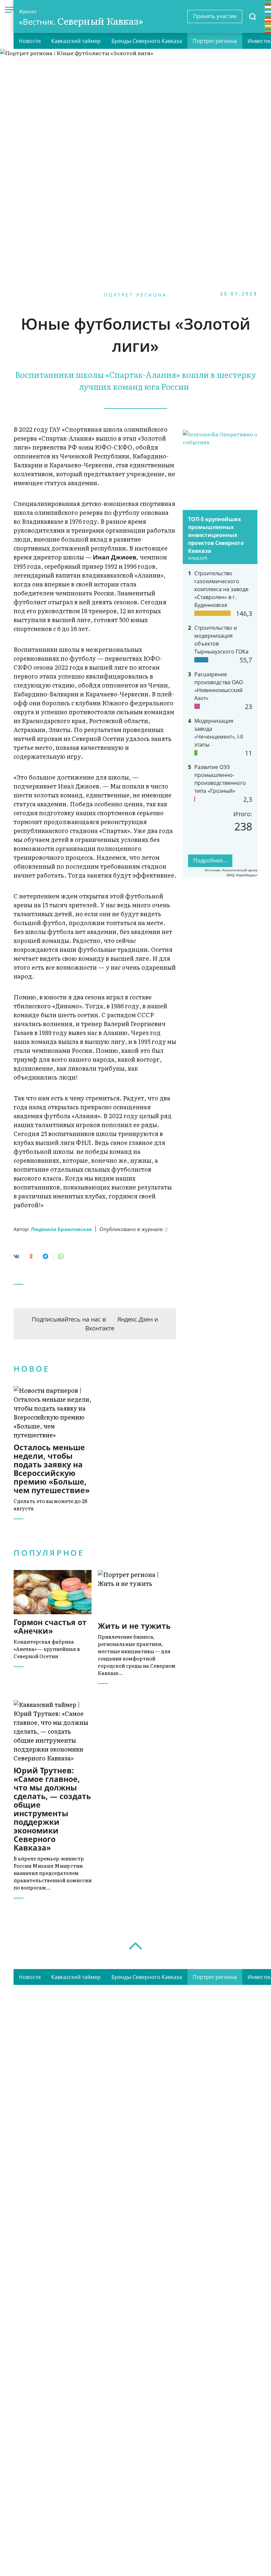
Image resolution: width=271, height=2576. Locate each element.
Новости (30, 41)
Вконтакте (100, 1328)
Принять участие (215, 16)
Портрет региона (215, 41)
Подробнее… (210, 860)
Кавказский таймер (76, 41)
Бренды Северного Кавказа (147, 41)
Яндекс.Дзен (135, 1319)
